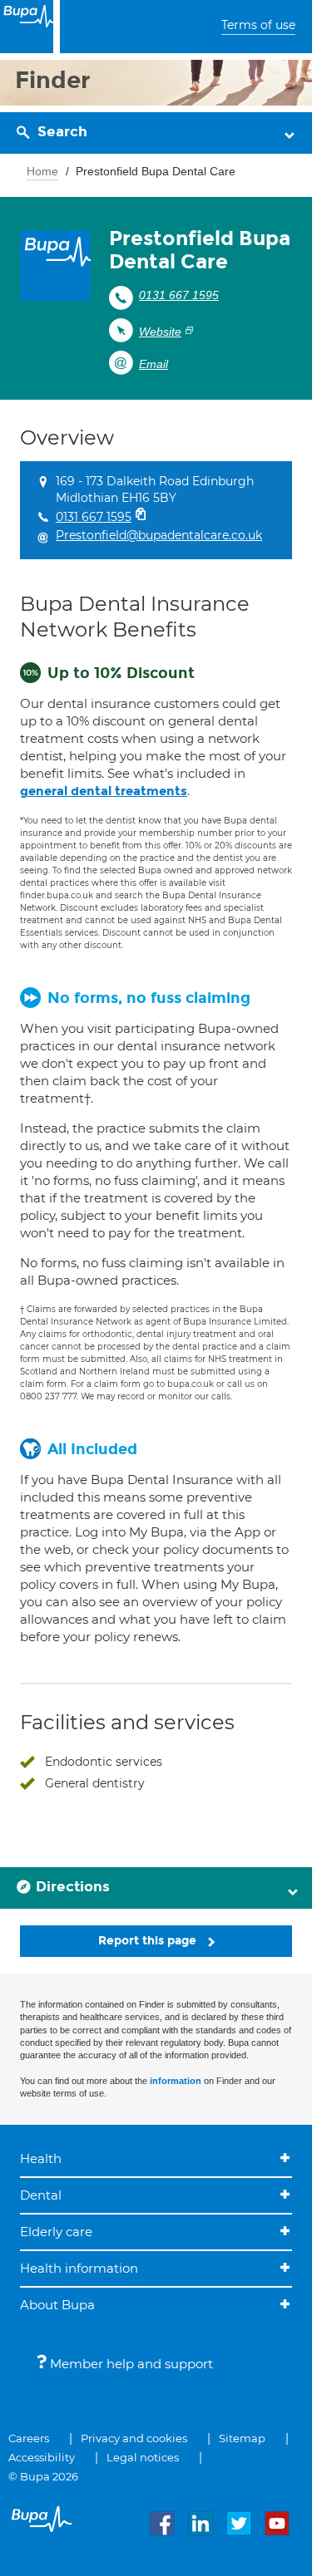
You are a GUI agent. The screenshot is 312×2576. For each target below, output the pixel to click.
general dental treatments (104, 791)
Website (160, 332)
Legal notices (143, 2457)
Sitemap (242, 2438)
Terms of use (258, 25)
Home (42, 171)
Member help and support (130, 2364)
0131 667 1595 (179, 295)
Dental (41, 2195)
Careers (29, 2438)
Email (154, 364)
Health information (79, 2268)
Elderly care (56, 2232)
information (176, 2081)
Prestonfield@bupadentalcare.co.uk (159, 535)
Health (41, 2158)
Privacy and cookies (134, 2438)
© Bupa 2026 (43, 2476)
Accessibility (42, 2457)
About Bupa (57, 2305)
